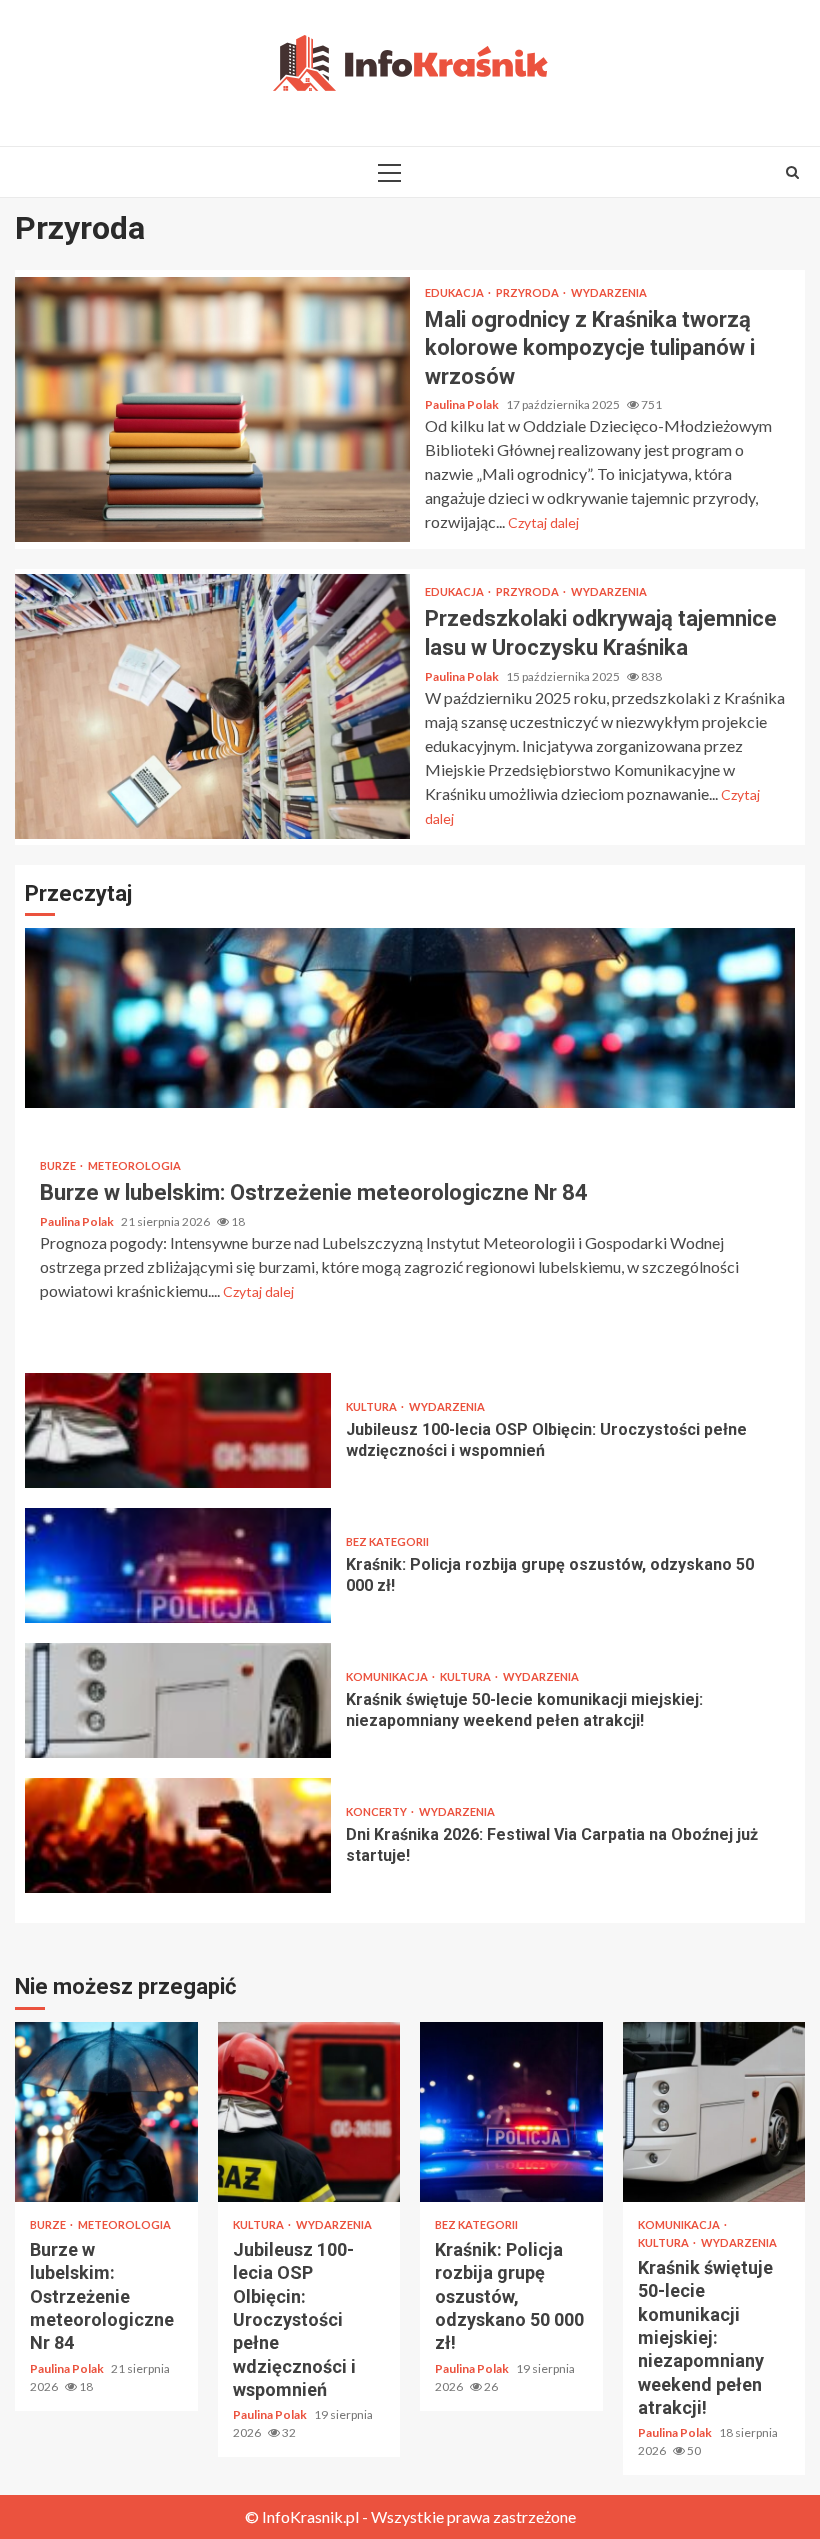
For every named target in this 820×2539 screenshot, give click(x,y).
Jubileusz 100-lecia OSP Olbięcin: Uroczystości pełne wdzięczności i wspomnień (178, 1430)
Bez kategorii (387, 1541)
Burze (59, 1165)
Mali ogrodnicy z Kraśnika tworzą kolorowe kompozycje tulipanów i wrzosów (212, 409)
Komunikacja (388, 1676)
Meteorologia (134, 1165)
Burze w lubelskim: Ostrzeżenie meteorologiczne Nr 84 (410, 1018)
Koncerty (377, 1811)
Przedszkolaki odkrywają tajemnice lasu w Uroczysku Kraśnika (212, 706)
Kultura (372, 1406)
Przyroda (528, 292)
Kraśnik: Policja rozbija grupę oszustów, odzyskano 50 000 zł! (178, 1565)
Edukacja (455, 292)
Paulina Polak (463, 404)
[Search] (792, 172)
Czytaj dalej (543, 522)
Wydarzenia (609, 292)
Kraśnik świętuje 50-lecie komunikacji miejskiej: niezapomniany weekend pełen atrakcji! (178, 1700)
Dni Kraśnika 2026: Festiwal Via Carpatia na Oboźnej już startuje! (178, 1835)
